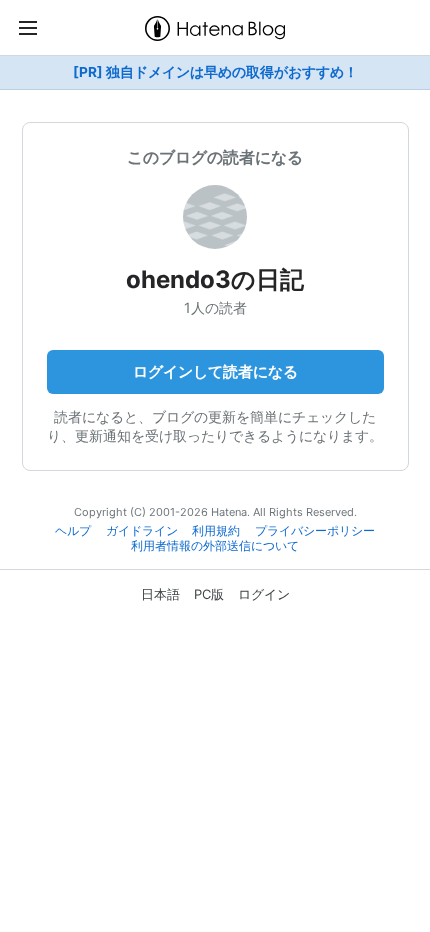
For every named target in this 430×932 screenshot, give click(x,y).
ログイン (264, 594)
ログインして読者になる (215, 371)
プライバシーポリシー (315, 531)
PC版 (209, 594)
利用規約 (216, 531)
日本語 (160, 594)
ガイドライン (142, 531)
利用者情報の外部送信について (215, 546)
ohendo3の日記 (215, 279)
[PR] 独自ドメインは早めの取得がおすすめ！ (215, 72)
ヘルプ (73, 531)
